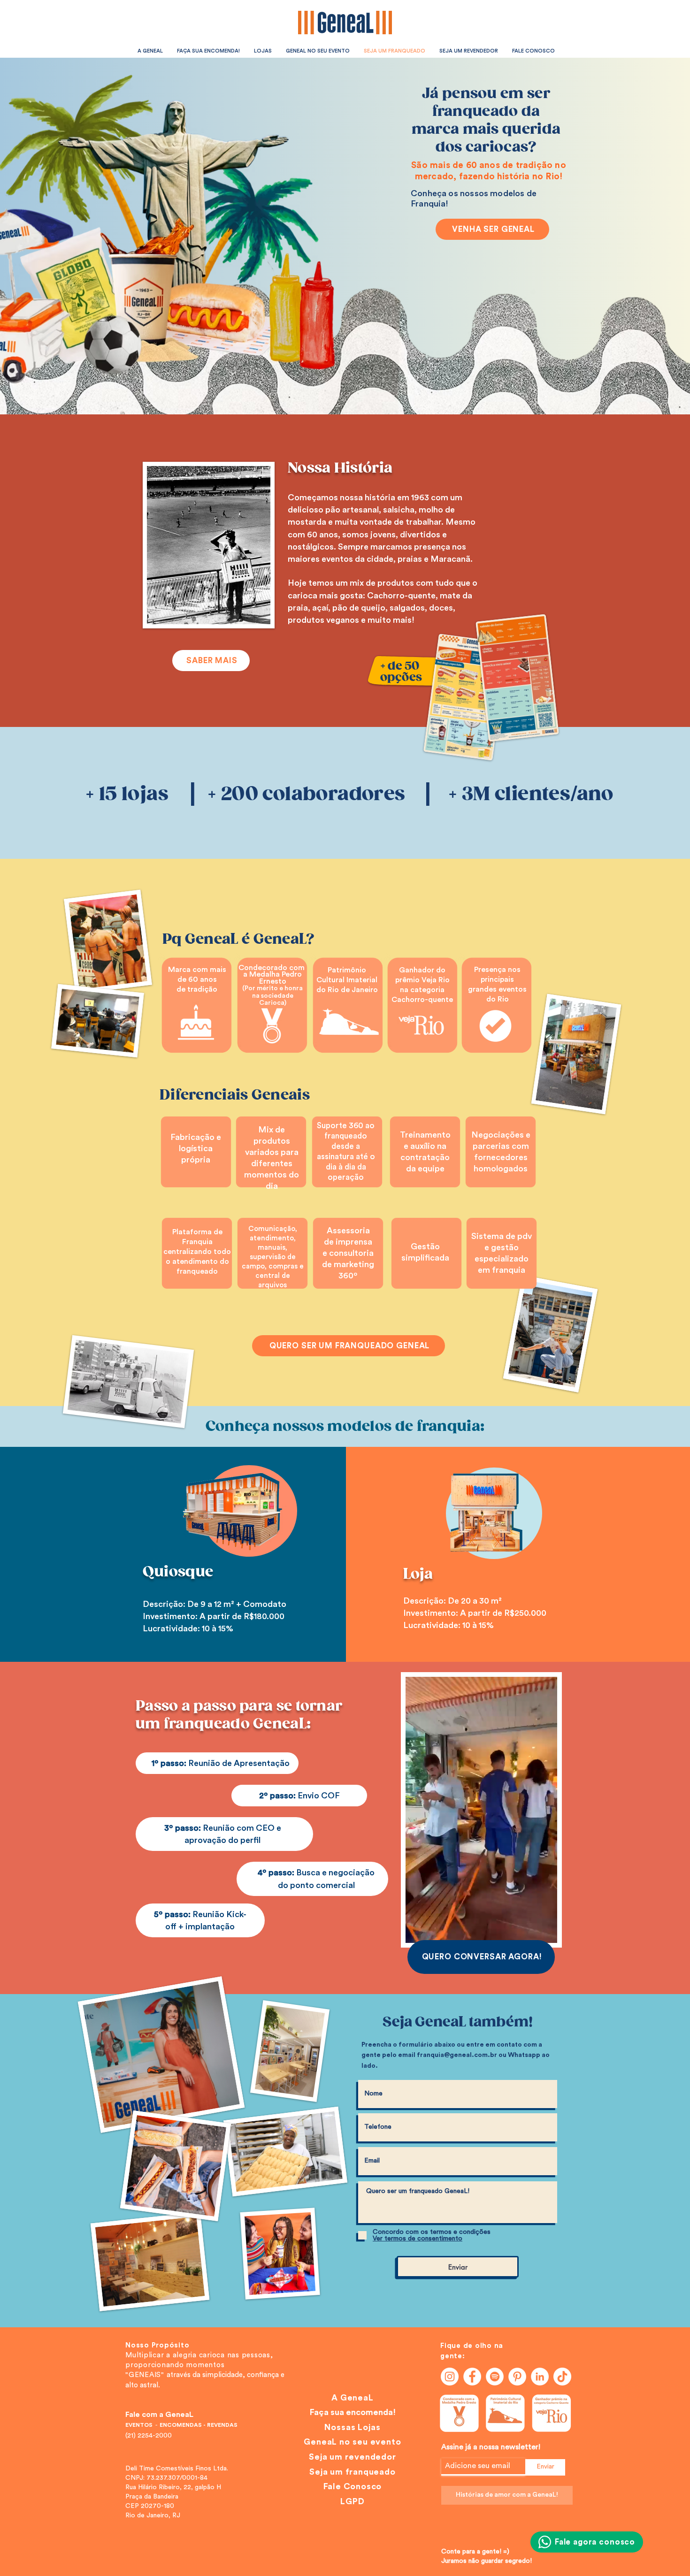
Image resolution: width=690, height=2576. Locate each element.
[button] (545, 1933)
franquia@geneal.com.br (457, 2055)
